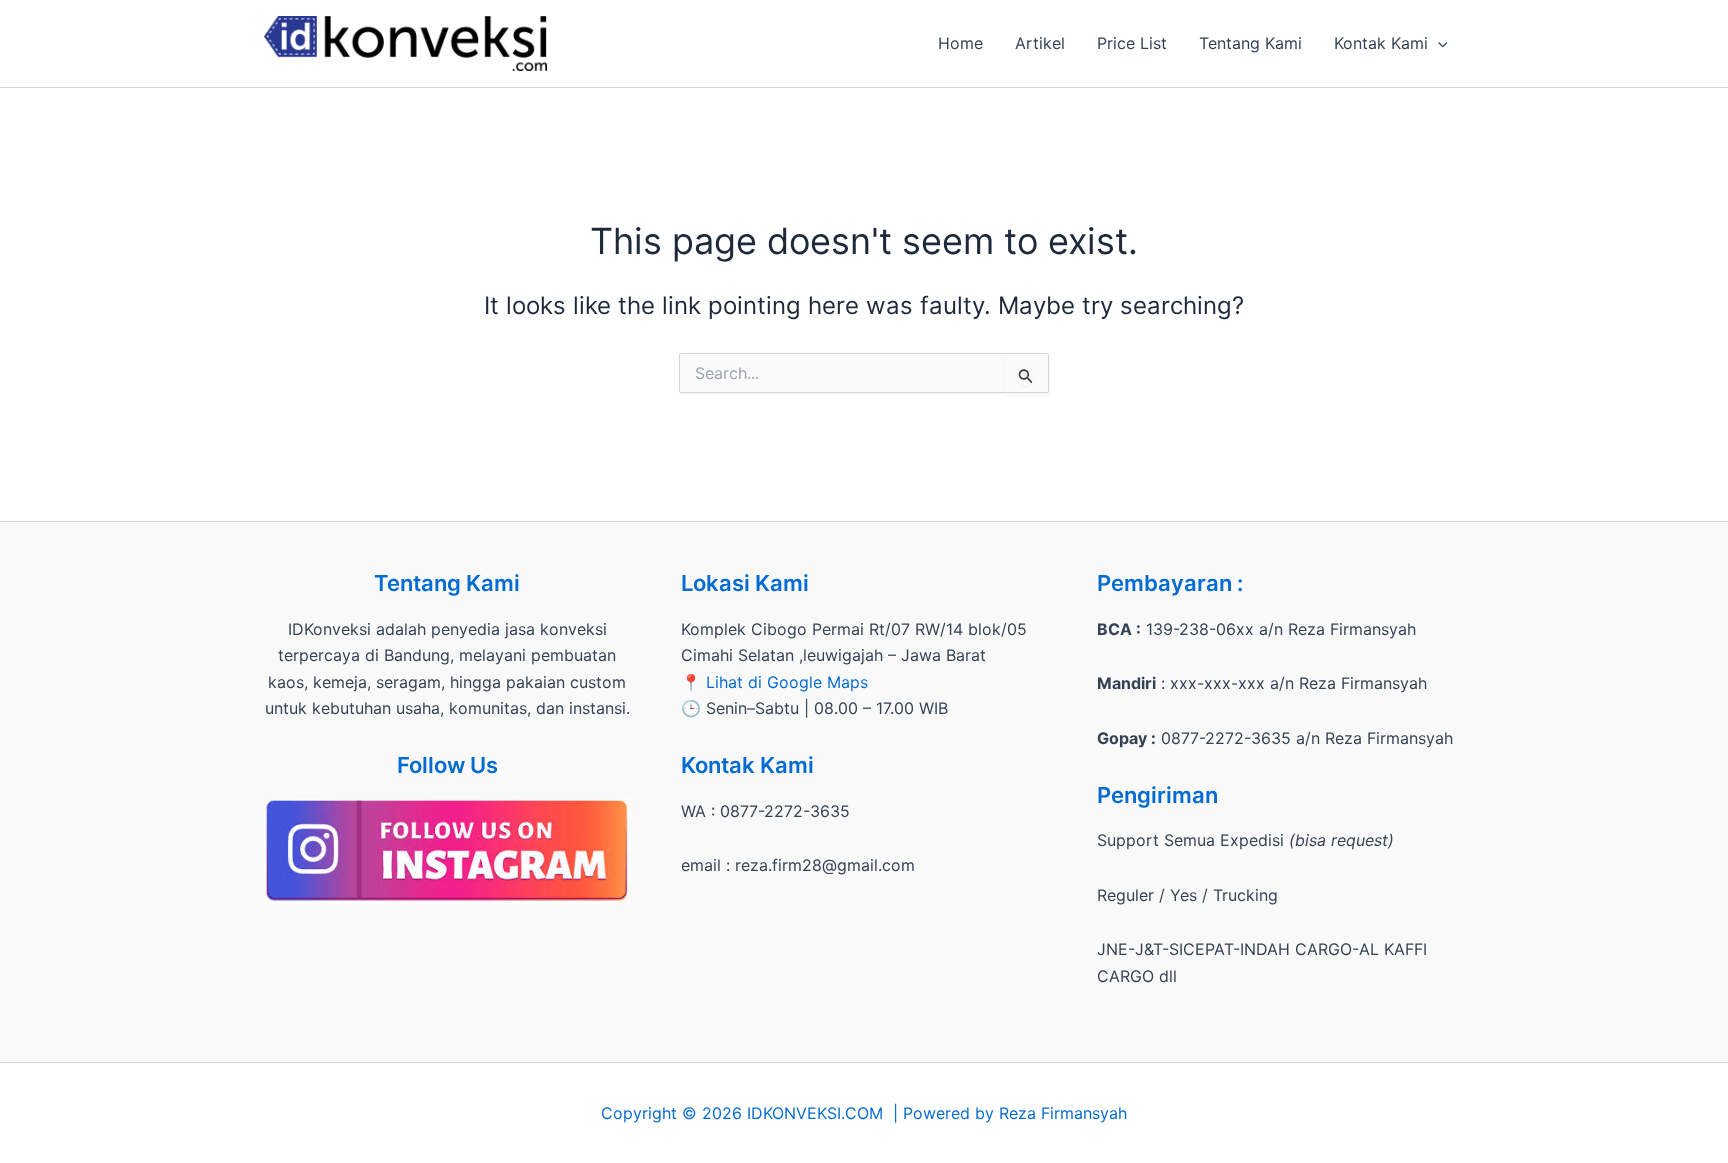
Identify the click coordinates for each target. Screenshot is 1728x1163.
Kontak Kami (1381, 43)
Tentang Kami (1250, 43)
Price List (1132, 43)
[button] (1438, 43)
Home (960, 43)
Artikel (1040, 43)
